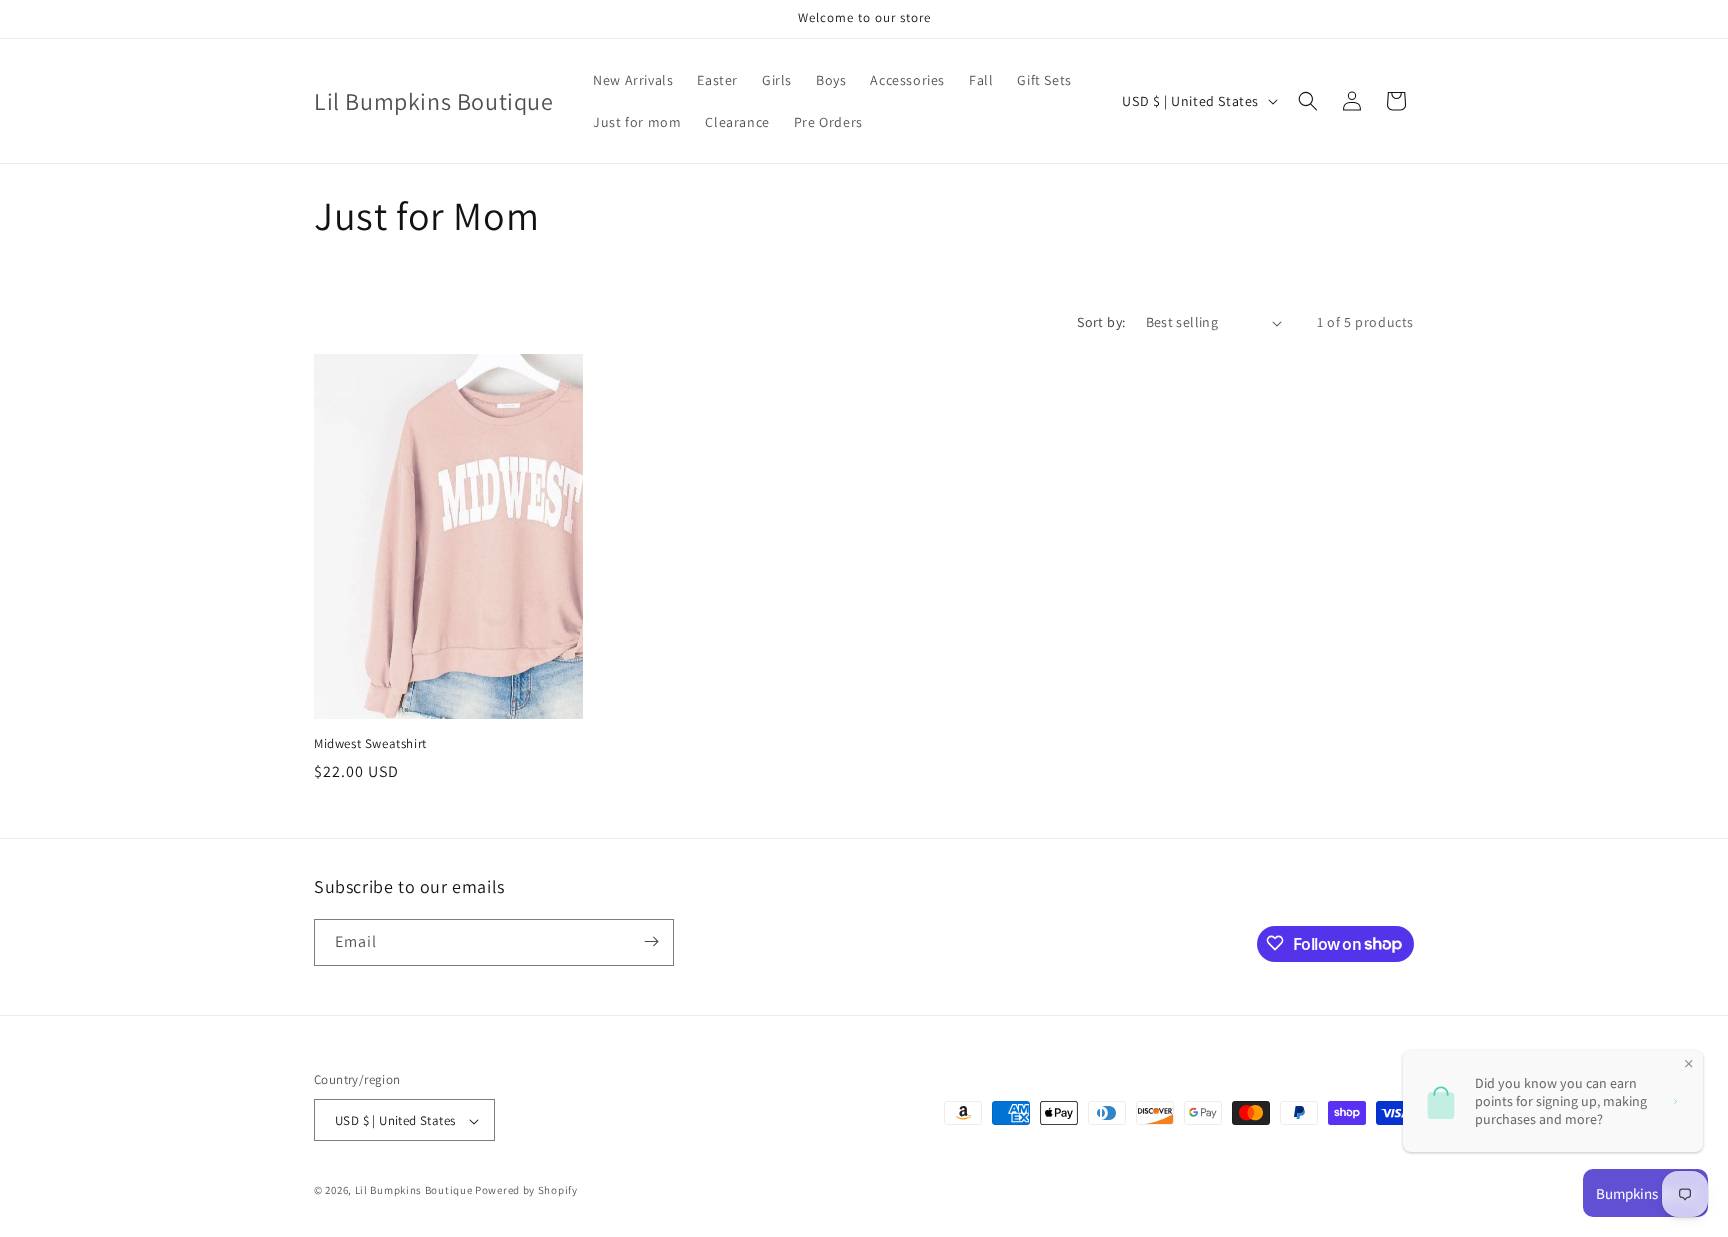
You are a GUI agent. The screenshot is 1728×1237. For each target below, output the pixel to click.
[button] (1308, 101)
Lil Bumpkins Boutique (414, 1191)
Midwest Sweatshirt (370, 744)
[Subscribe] (651, 941)
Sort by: (1101, 322)
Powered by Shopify (526, 1191)
